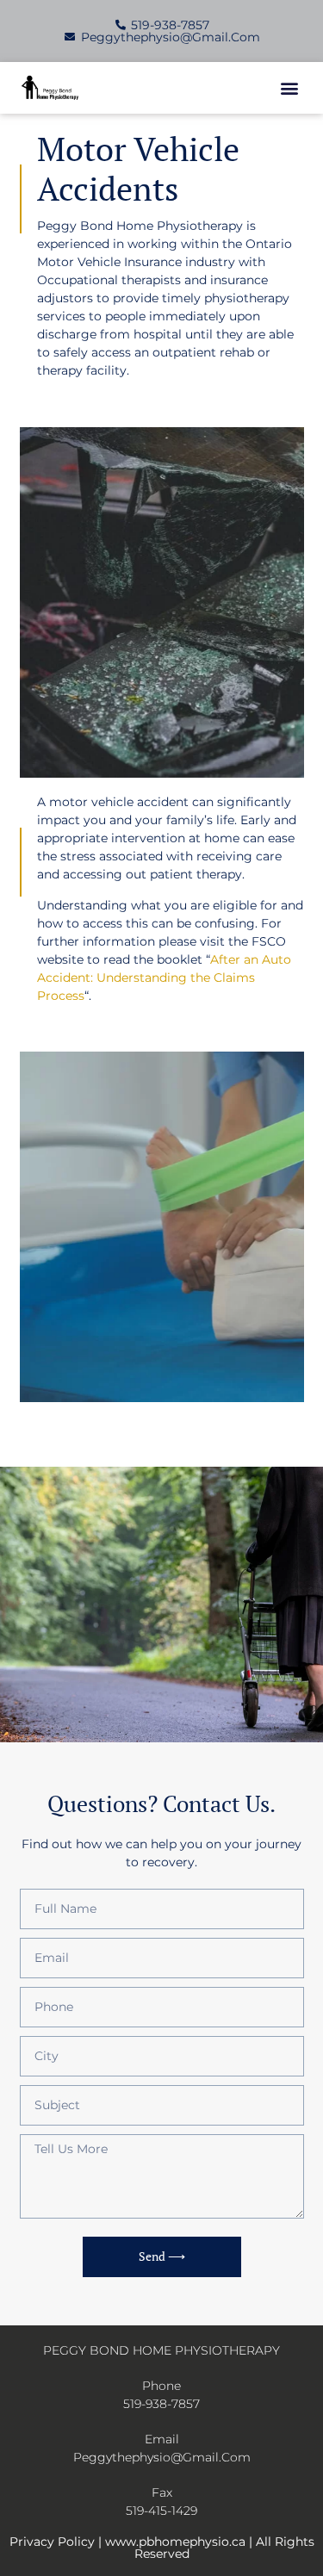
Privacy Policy (52, 2542)
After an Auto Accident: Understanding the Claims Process (164, 978)
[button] (290, 88)
